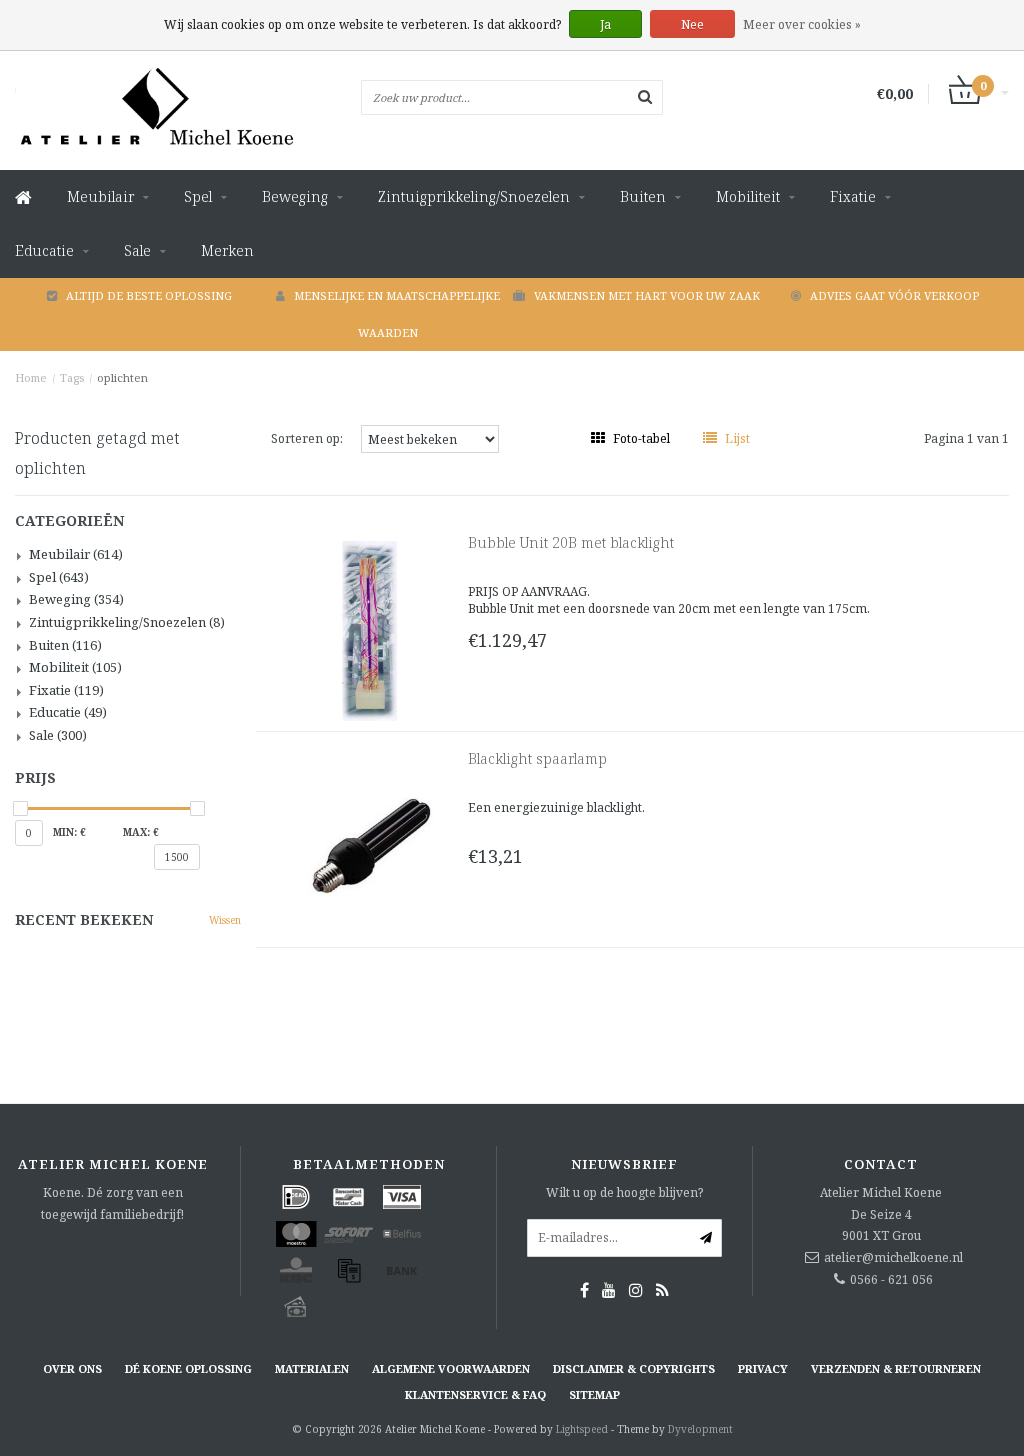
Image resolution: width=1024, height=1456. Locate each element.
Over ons (72, 1368)
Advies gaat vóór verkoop (894, 295)
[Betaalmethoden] (296, 1197)
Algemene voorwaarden (451, 1368)
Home (31, 377)
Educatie (44, 250)
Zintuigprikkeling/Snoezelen (474, 196)
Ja (605, 24)
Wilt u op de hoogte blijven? (624, 1192)
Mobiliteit (748, 196)
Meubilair (100, 196)
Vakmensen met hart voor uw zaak (647, 295)
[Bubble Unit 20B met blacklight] (369, 629)
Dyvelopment (700, 1429)
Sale (137, 250)
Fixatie (853, 196)
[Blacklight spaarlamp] (369, 845)
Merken (227, 250)
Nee (692, 24)
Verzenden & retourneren (896, 1368)
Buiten (643, 196)
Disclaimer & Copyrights (634, 1368)
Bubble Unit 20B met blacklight (571, 542)
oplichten (122, 377)
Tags (72, 377)
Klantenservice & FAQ (475, 1394)
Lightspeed (582, 1429)
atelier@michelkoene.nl (893, 1257)
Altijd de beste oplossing (149, 295)
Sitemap (594, 1394)
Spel (198, 196)
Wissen (225, 920)
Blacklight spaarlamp (537, 758)
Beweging (295, 196)
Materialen (312, 1368)
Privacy (763, 1368)
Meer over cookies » (802, 24)
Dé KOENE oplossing (188, 1368)
